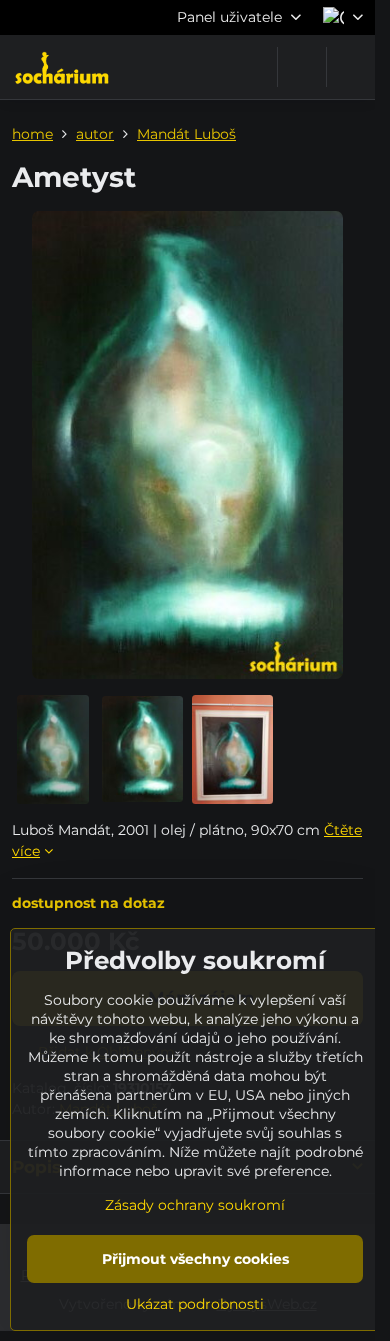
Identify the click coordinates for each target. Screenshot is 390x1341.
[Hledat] (302, 67)
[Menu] (351, 67)
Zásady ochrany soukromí (195, 1205)
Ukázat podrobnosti (195, 1304)
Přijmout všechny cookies (195, 1259)
